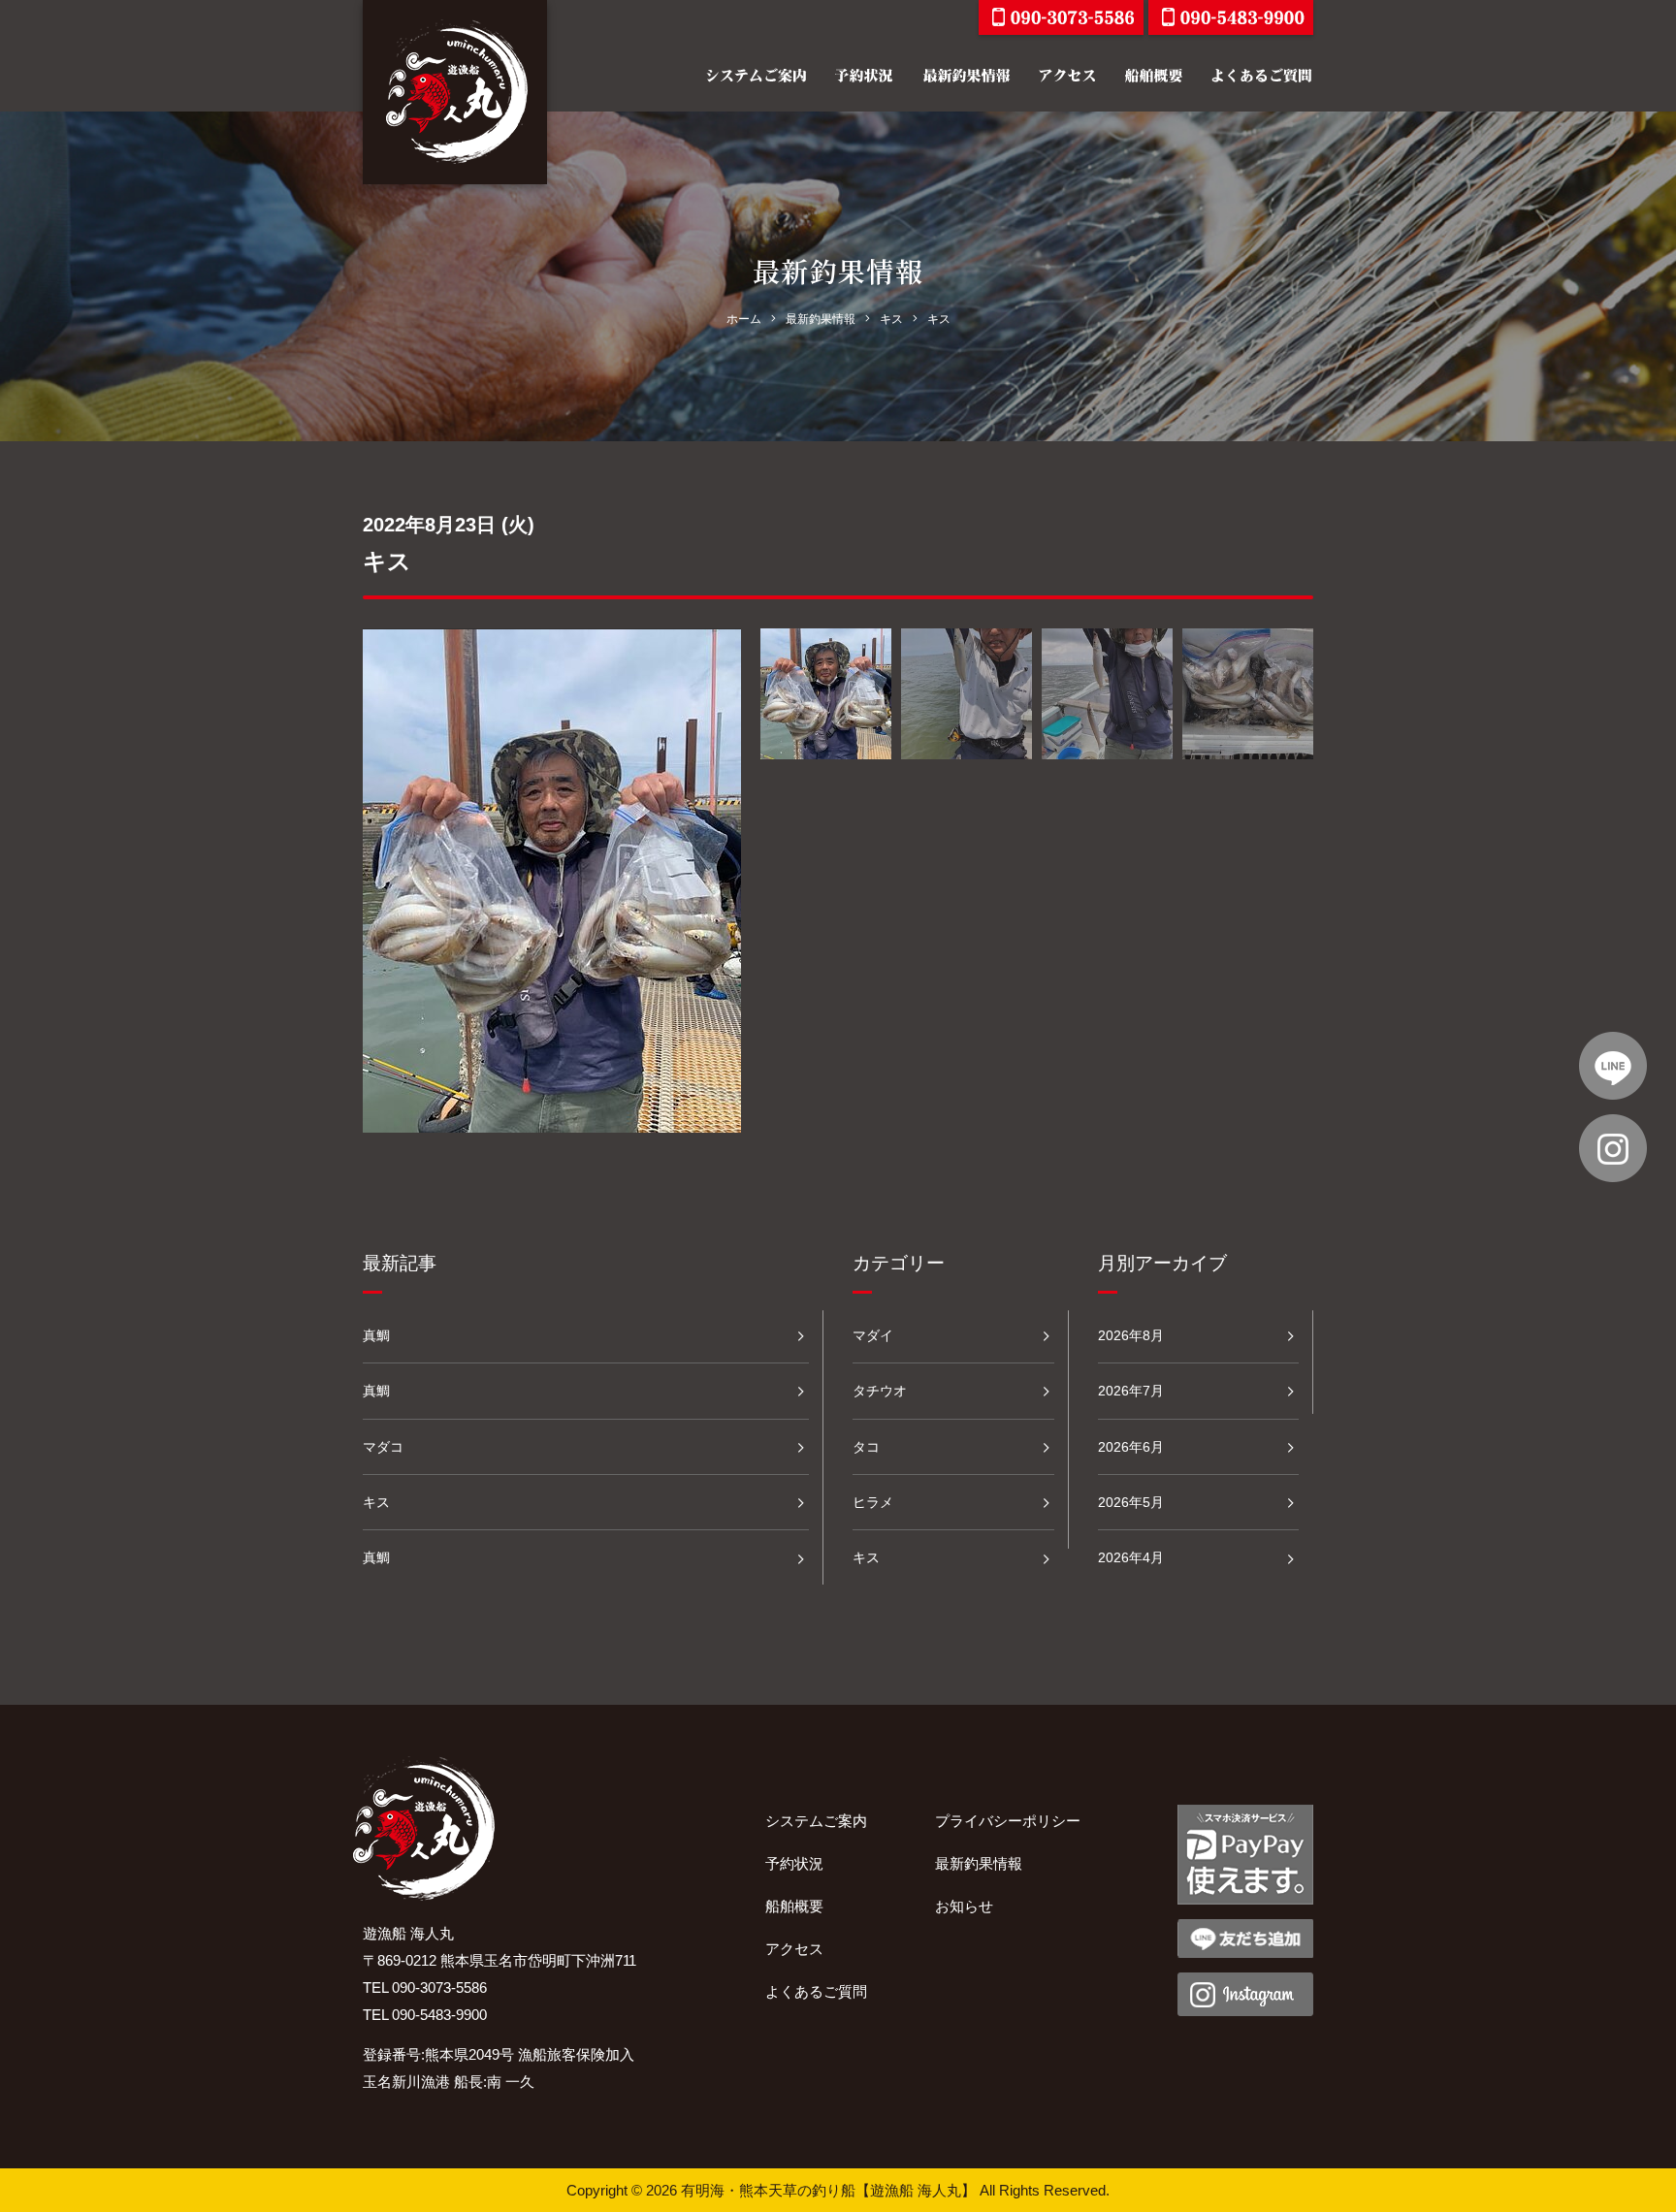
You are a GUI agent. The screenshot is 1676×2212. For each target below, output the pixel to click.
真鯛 (376, 1335)
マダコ (383, 1447)
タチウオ (880, 1391)
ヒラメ (873, 1502)
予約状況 (794, 1863)
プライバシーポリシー (1008, 1821)
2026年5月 (1131, 1502)
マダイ (873, 1335)
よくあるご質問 (816, 1991)
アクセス (794, 1949)
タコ (866, 1447)
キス (376, 1502)
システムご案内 (816, 1821)
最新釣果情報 (979, 1863)
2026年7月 (1131, 1391)
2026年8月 (1131, 1335)
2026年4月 (1131, 1557)
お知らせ (964, 1906)
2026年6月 (1131, 1447)
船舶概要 (794, 1906)
